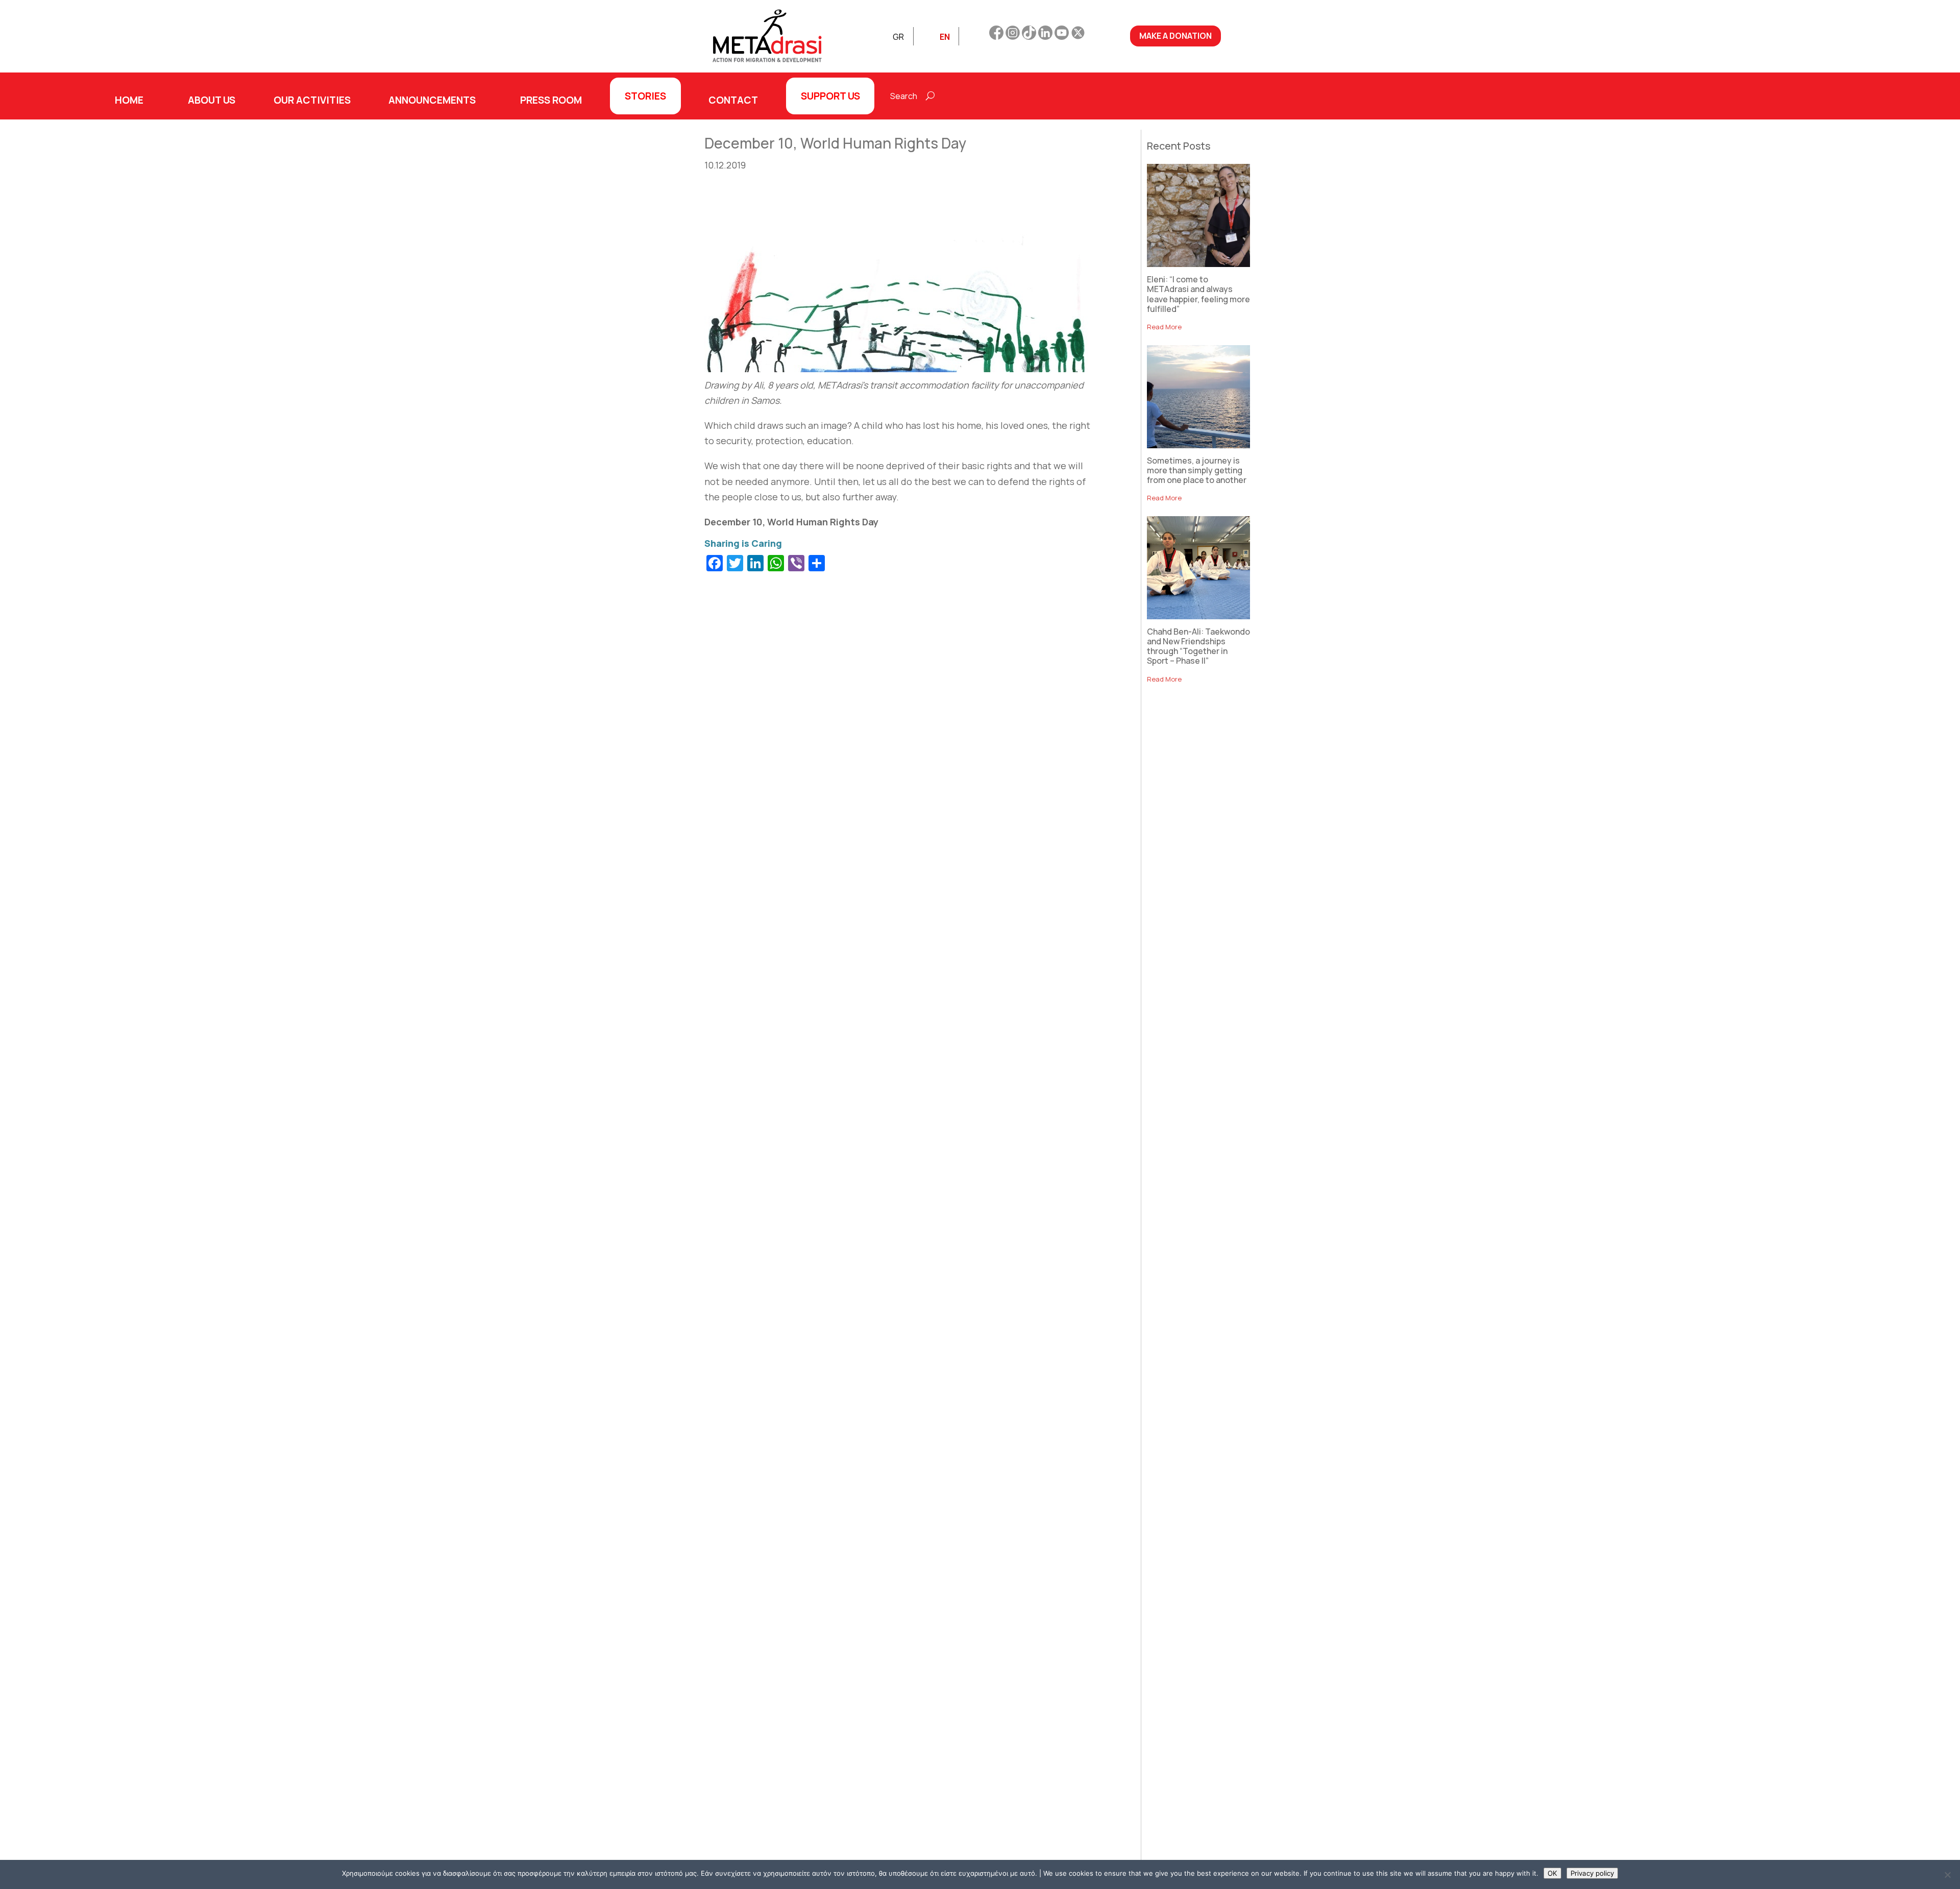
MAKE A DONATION (1175, 36)
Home (129, 100)
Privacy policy (1592, 1873)
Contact (733, 100)
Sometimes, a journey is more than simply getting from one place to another (1197, 470)
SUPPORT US (830, 96)
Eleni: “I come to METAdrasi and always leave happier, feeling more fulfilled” (1198, 294)
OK (1552, 1873)
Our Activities (312, 100)
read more (1164, 327)
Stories (645, 96)
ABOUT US (212, 100)
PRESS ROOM (551, 100)
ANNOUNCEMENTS (432, 100)
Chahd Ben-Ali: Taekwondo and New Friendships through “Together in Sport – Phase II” (1198, 646)
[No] (1947, 1875)
